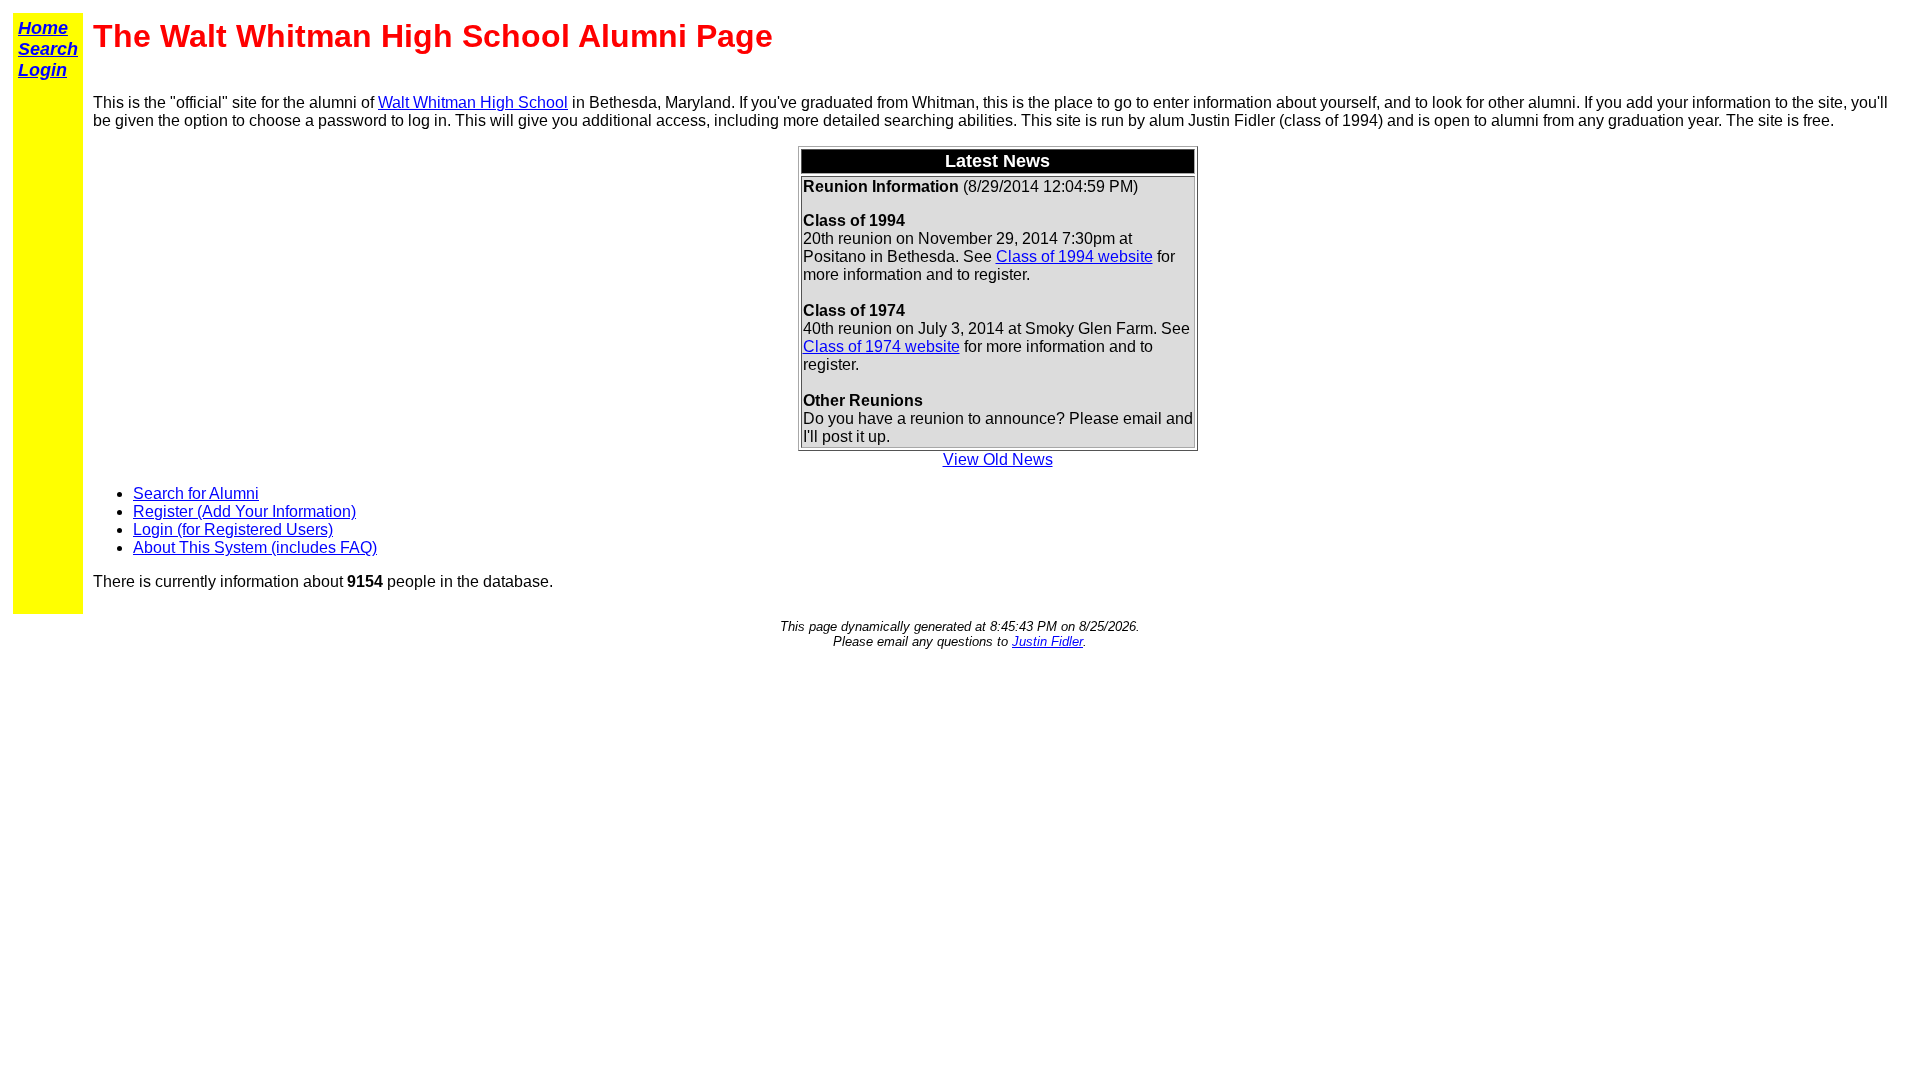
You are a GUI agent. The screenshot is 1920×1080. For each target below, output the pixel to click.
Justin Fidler (1047, 641)
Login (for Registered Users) (233, 529)
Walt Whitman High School (473, 102)
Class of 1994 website (1074, 256)
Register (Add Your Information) (244, 511)
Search (48, 49)
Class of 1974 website (881, 346)
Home (43, 28)
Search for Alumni (196, 493)
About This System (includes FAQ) (255, 547)
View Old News (998, 459)
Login (42, 70)
